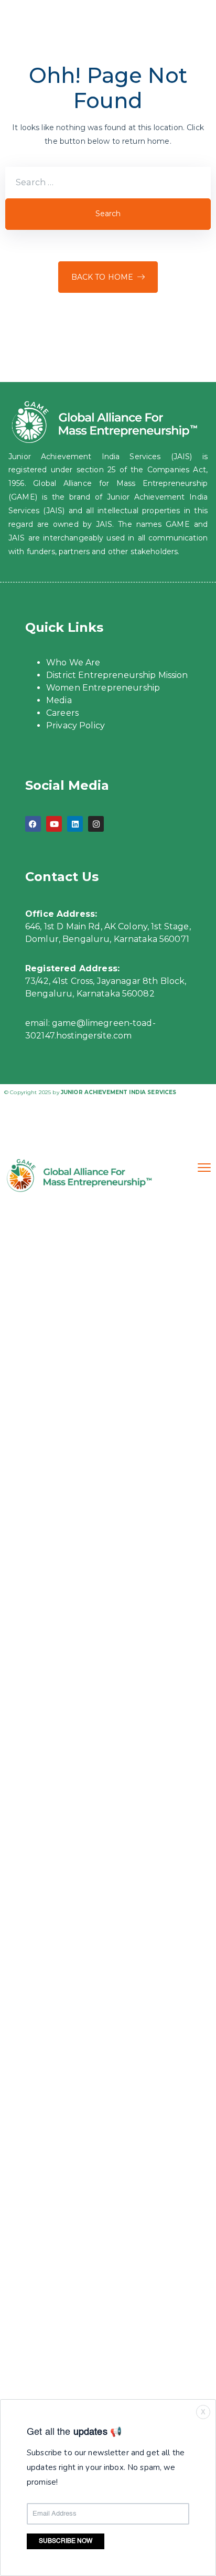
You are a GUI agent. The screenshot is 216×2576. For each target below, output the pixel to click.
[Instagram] (96, 824)
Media (59, 700)
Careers (62, 713)
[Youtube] (54, 824)
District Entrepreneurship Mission (117, 675)
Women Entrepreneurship (103, 688)
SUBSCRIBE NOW (66, 2541)
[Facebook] (33, 824)
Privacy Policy (75, 725)
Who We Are (73, 662)
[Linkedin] (75, 824)
